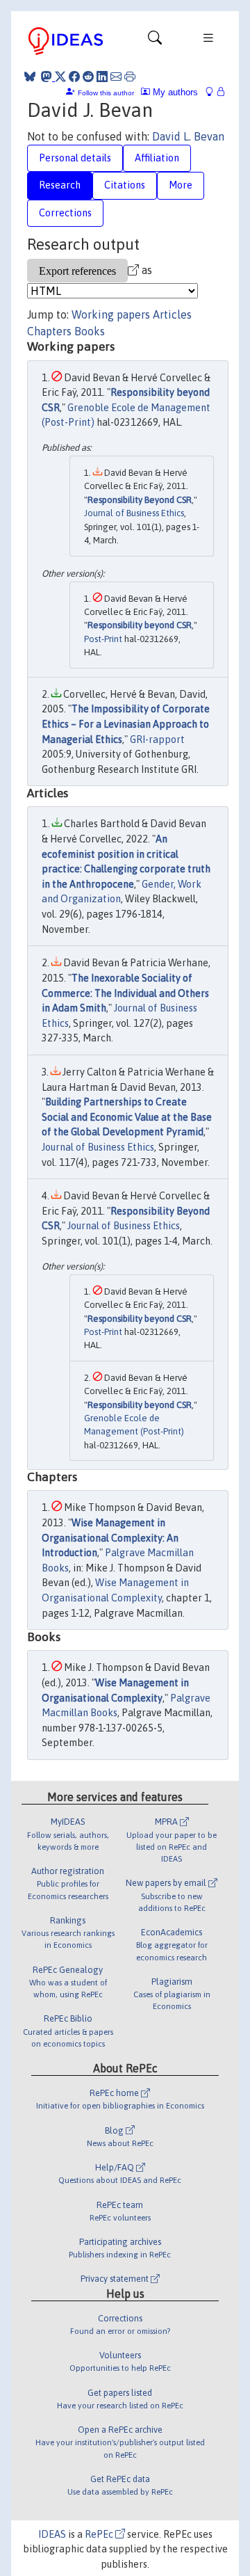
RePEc (100, 2534)
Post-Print (103, 639)
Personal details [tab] (75, 158)
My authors (174, 92)
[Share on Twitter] (60, 77)
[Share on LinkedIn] (102, 77)
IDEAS (52, 2534)
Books (90, 331)
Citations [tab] (125, 185)
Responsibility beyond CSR (140, 625)
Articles (172, 314)
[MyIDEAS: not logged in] (213, 92)
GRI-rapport (157, 739)
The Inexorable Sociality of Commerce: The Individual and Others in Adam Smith (125, 993)
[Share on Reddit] (88, 77)
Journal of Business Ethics (134, 513)
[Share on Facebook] (74, 77)
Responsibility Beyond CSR (140, 500)
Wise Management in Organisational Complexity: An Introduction (110, 1538)
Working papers (111, 314)
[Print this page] (130, 77)
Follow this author (106, 93)
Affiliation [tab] (157, 158)
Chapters (49, 331)
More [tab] (181, 185)
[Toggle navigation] (155, 41)
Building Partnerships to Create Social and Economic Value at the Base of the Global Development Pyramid (127, 1117)
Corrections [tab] (65, 213)
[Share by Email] (116, 77)
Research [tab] (60, 185)
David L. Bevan (188, 136)
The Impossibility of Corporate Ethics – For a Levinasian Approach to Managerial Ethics (126, 724)
